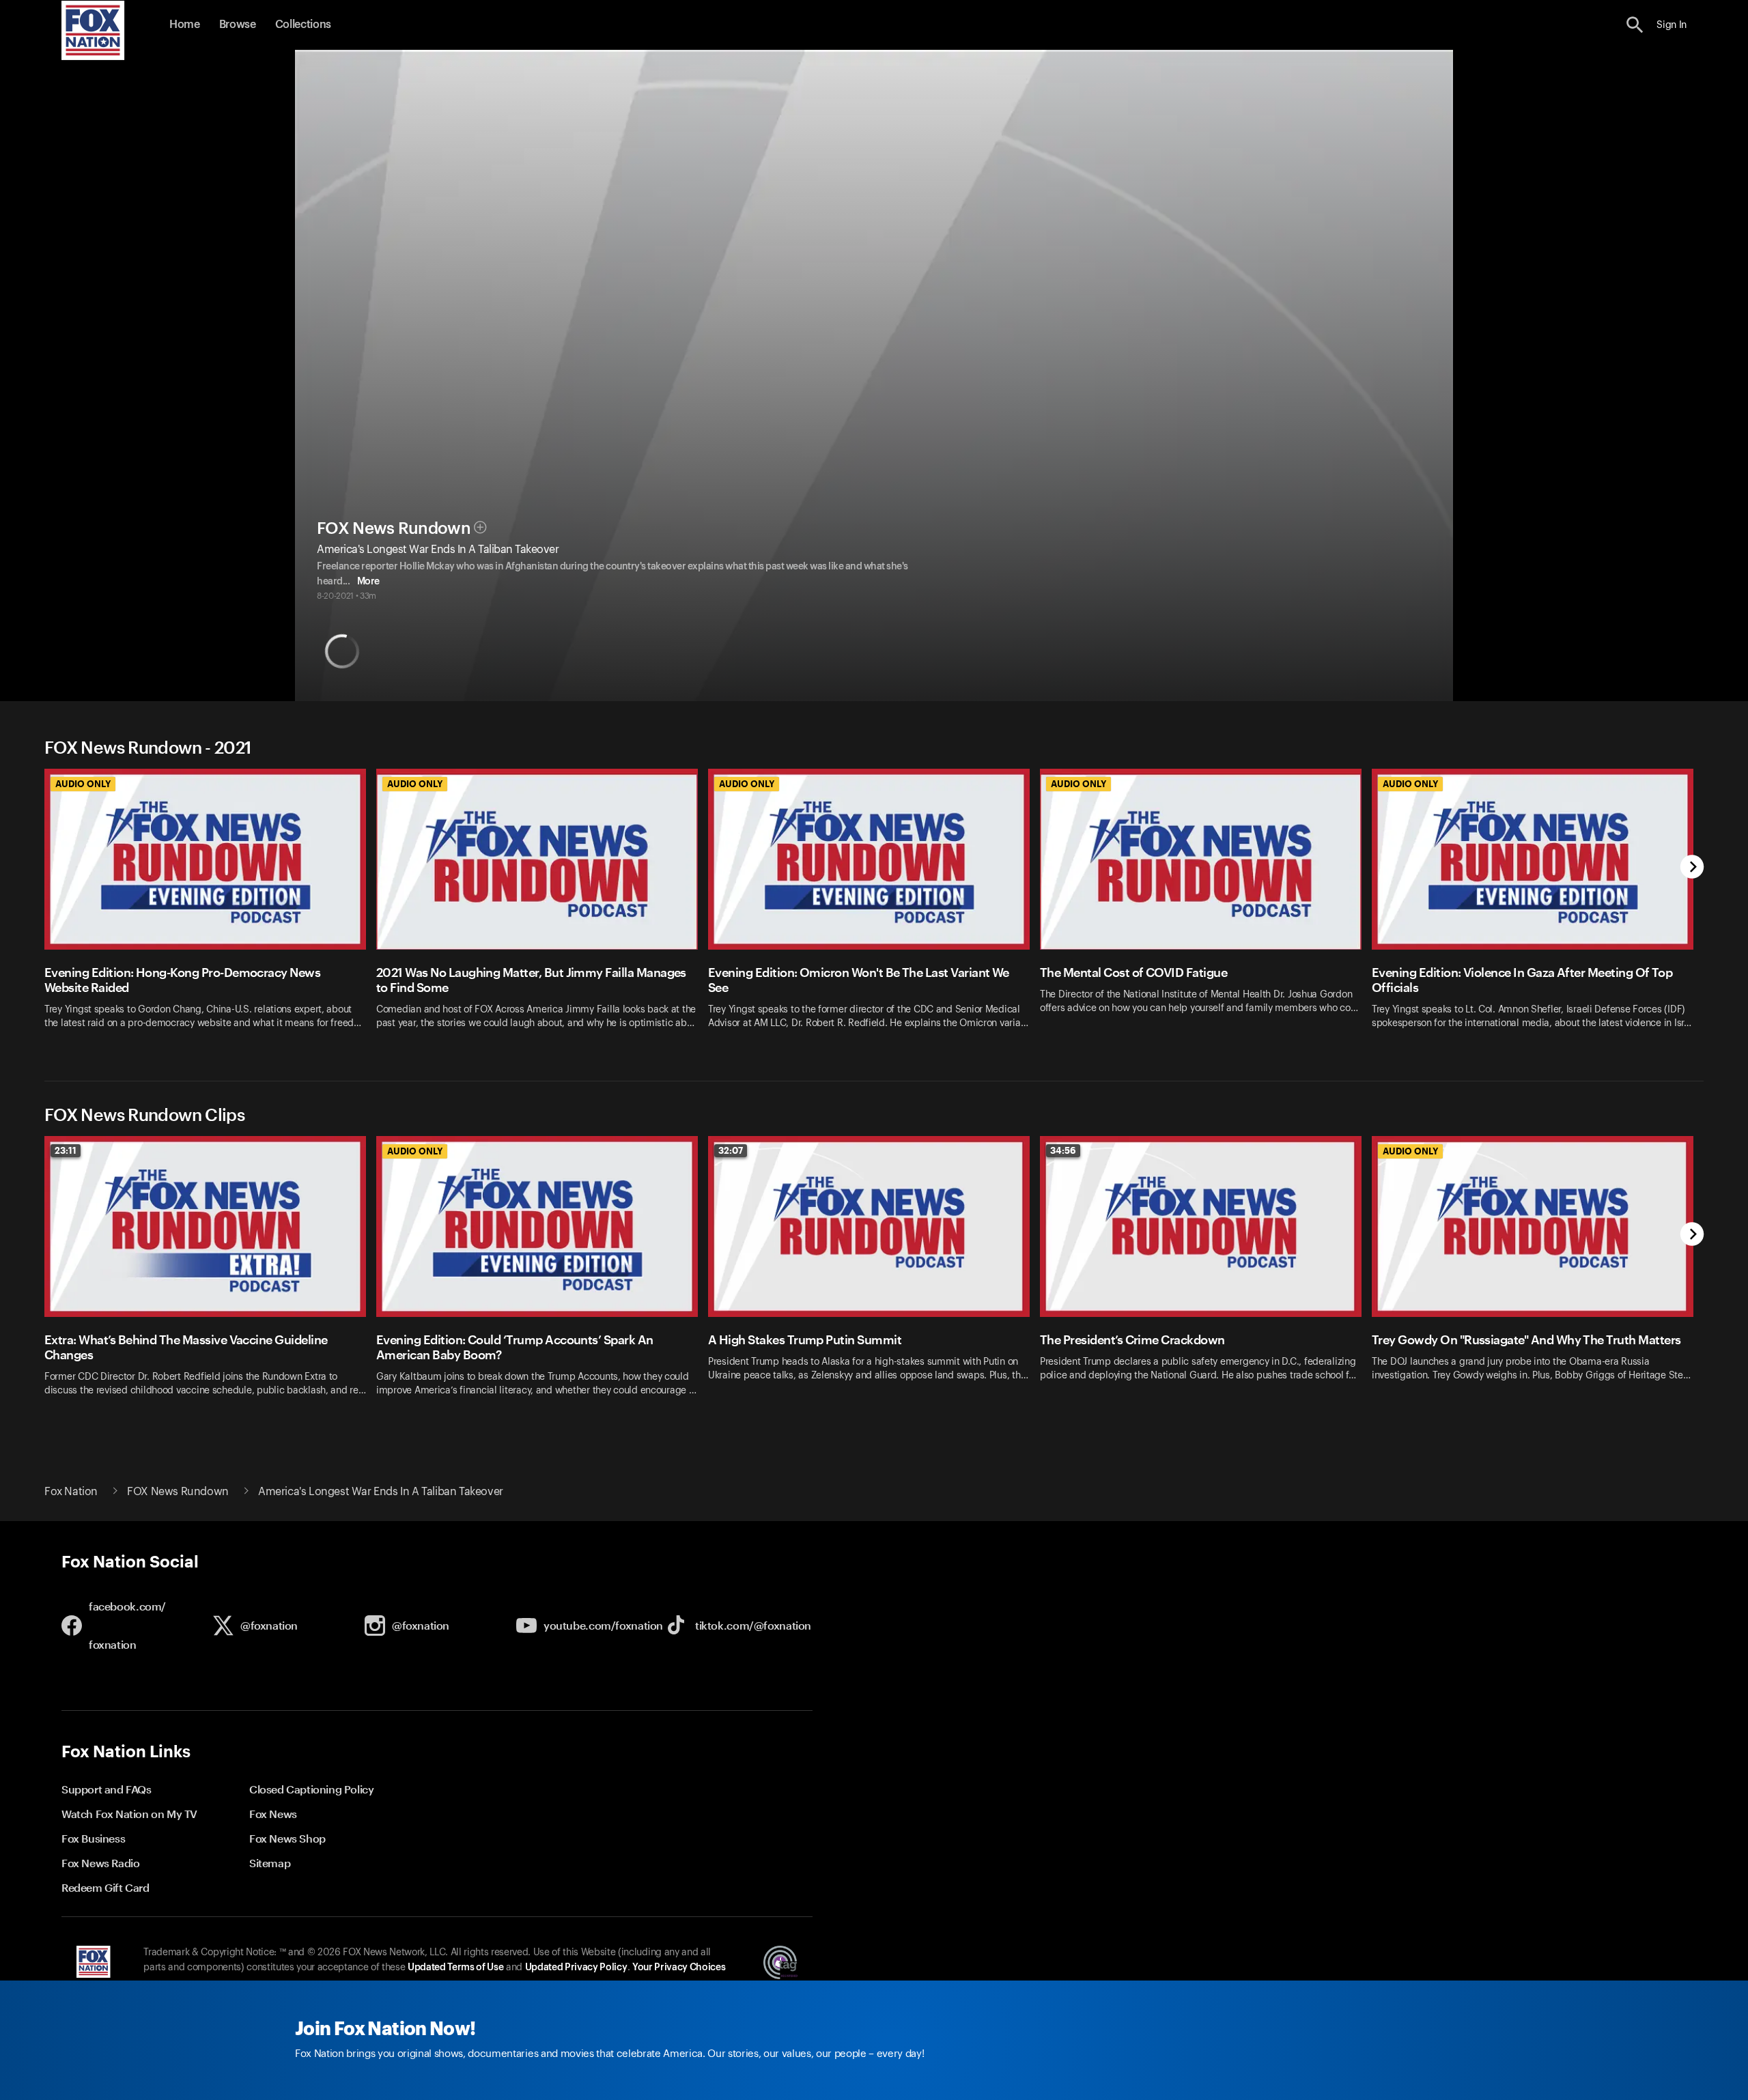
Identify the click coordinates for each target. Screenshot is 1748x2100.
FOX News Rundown (394, 528)
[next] (1692, 868)
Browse (238, 25)
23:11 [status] (66, 1150)
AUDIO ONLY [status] (83, 784)
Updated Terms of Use (455, 1968)
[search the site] (1635, 25)
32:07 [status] (731, 1150)
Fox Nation (71, 1492)
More (368, 582)
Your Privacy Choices (679, 1968)
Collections (303, 25)
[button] (1635, 25)
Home (185, 25)
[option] (210, 908)
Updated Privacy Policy (576, 1968)
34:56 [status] (1063, 1150)
